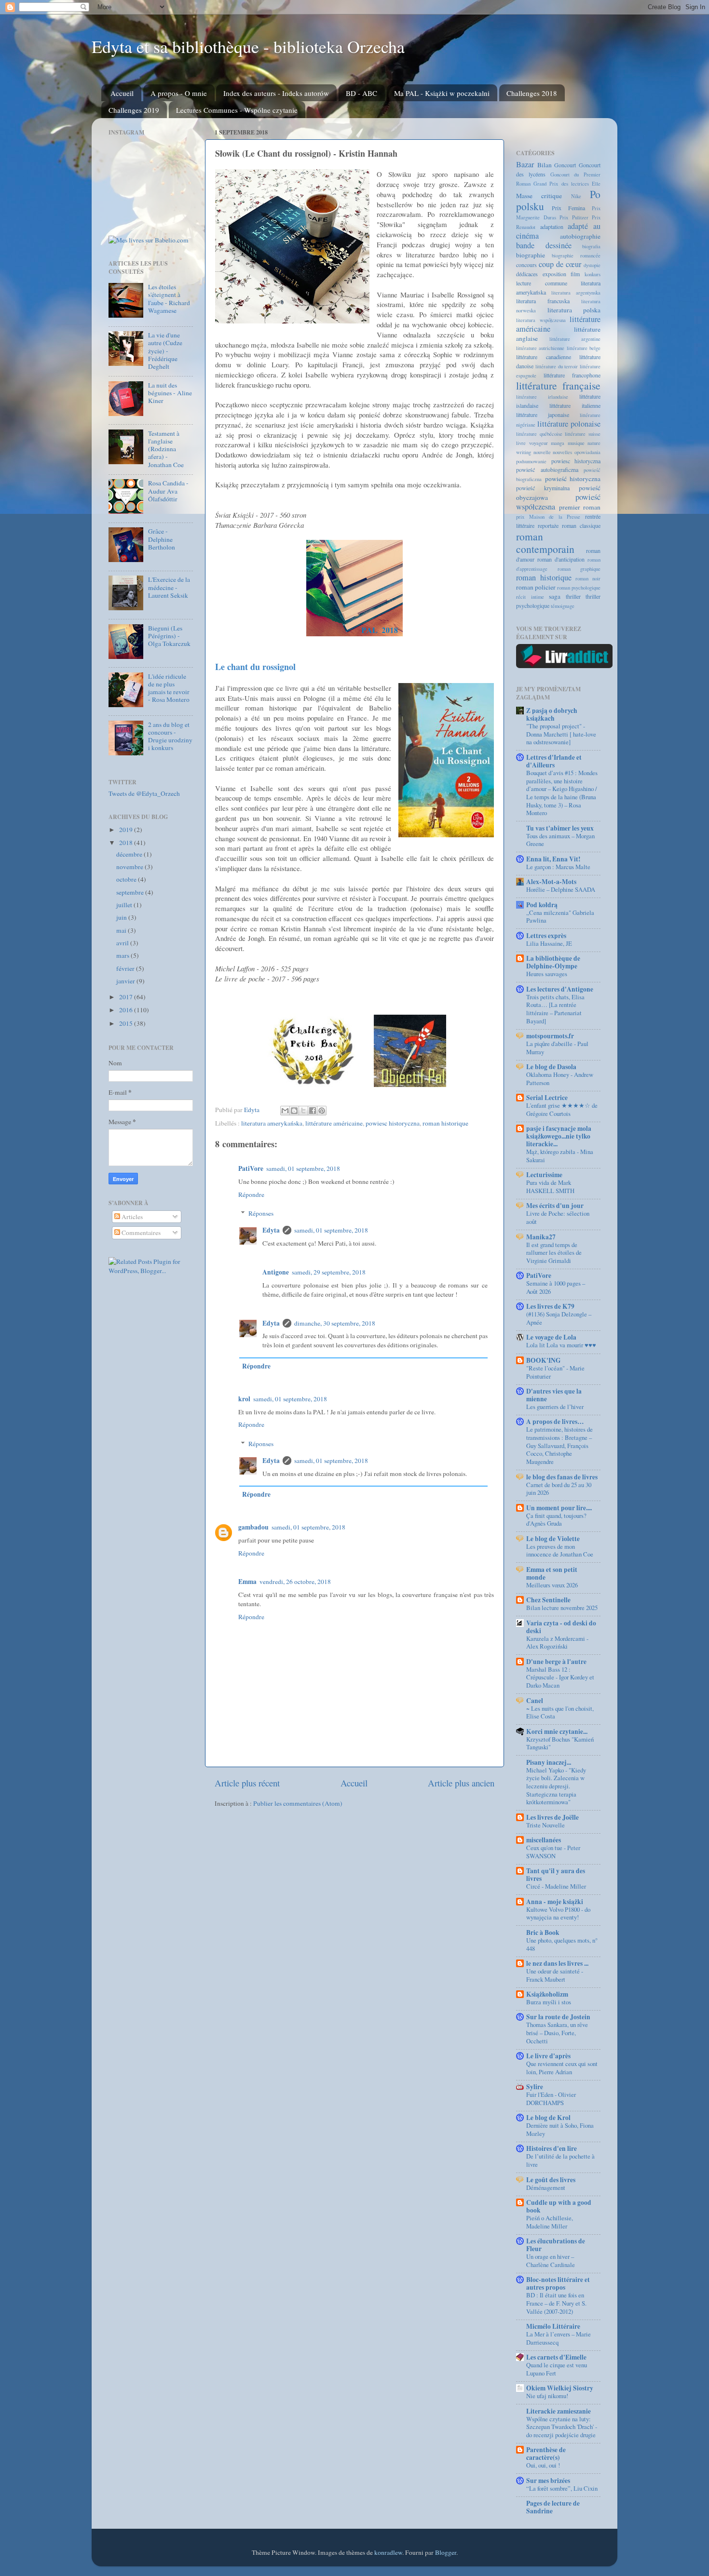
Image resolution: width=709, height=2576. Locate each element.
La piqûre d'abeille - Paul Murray (557, 1048)
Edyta (271, 1230)
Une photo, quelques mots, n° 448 (562, 1944)
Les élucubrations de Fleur (556, 2245)
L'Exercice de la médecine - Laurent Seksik (169, 587)
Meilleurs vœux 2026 (552, 1585)
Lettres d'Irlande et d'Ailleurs (554, 761)
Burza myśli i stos (549, 2002)
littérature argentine (575, 339)
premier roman (580, 507)
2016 (127, 1010)
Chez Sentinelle (548, 1600)
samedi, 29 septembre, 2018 (329, 1272)
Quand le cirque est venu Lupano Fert (557, 2369)
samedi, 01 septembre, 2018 (303, 1168)
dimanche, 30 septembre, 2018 (335, 1323)
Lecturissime (544, 1175)
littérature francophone (572, 375)
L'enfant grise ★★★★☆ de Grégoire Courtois (562, 1109)
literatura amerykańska (272, 1123)
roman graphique (579, 569)
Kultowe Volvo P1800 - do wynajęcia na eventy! (558, 1913)
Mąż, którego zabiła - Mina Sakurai (560, 1156)
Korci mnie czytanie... (557, 1731)
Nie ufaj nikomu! (547, 2396)
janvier (126, 981)
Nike (576, 196)
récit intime (530, 597)
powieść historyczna (573, 479)
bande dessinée (544, 245)
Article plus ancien (461, 1783)
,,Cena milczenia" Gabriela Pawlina (560, 917)
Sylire (535, 2087)
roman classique (581, 525)
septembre (131, 892)
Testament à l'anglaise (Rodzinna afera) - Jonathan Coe (166, 449)
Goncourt (565, 165)
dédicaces (527, 274)
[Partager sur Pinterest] (322, 1111)
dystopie (592, 265)
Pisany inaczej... (549, 1762)
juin (122, 917)
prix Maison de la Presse (548, 517)
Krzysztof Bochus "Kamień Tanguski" (560, 1743)
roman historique (445, 1123)
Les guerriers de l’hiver (555, 1407)
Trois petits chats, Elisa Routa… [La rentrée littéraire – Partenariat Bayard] (555, 1009)
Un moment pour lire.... (559, 1508)
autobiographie (580, 236)
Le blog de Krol (548, 2118)
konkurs (593, 274)
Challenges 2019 (134, 110)
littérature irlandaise (542, 397)
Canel (535, 1701)
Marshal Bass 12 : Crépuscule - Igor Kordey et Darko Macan (560, 1677)
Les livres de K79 (550, 1306)
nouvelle (542, 452)
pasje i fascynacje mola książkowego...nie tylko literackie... (559, 1136)
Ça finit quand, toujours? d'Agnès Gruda (556, 1520)
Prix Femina (568, 208)
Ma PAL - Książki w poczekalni (442, 93)
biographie (531, 255)
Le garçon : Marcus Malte (558, 867)
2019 (127, 830)
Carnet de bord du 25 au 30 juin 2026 (559, 1489)
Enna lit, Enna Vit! (553, 859)
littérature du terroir (557, 366)
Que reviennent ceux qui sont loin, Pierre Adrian (562, 2068)
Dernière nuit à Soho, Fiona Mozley (560, 2129)
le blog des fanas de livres (562, 1477)
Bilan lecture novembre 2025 (562, 1608)
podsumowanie (531, 461)
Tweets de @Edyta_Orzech (144, 793)
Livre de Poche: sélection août (558, 1217)
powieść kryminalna (543, 488)
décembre (130, 854)
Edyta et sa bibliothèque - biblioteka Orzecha (248, 46)
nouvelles (562, 452)
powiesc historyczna (393, 1123)
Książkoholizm (547, 1994)
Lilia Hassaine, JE (549, 943)
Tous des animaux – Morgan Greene (560, 840)
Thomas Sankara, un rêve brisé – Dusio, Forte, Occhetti (557, 2033)
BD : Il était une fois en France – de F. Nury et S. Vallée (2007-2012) (556, 2303)
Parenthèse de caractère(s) (546, 2454)
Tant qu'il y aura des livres (556, 1875)
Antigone (276, 1272)
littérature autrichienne (540, 348)
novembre (130, 867)
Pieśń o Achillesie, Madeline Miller (550, 2222)
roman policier (536, 587)
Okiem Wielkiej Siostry (560, 2388)
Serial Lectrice (547, 1098)
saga (555, 596)
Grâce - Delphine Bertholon (162, 539)
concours (526, 265)
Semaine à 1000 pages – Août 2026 (556, 1287)
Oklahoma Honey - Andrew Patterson (560, 1079)
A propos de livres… (555, 1422)
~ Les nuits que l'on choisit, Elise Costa (560, 1712)
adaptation (552, 227)
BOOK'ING (544, 1360)
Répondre (251, 1194)
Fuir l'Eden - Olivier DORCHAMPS (551, 2099)
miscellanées (544, 1840)
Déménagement (546, 2187)
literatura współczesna (541, 320)
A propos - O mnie (179, 93)
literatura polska (574, 310)
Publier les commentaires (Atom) (298, 1803)
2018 (127, 843)
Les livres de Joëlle (552, 1817)
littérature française (558, 385)
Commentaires (140, 1233)
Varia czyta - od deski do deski (561, 1627)
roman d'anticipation (561, 559)
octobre (127, 879)
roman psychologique (579, 588)
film (575, 274)
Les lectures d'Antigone (560, 989)
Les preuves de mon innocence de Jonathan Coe (560, 1550)
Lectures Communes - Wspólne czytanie (237, 110)
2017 (127, 997)
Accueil (122, 93)
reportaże (548, 525)
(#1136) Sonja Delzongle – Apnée (559, 1318)
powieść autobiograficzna (547, 470)
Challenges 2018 (532, 93)
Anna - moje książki (555, 1902)
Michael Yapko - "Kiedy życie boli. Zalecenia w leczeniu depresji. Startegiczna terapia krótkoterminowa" (556, 1786)
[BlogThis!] (294, 1111)
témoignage (563, 606)
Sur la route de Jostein (558, 2017)
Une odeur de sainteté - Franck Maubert (555, 1975)
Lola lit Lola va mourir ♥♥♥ (561, 1345)
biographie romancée (576, 255)
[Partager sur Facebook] (313, 1111)
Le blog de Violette (553, 1539)
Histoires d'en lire (552, 2148)
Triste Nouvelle (545, 1825)
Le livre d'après (548, 2056)
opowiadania (587, 452)
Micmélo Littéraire (553, 2326)
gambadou (253, 1527)
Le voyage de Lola (551, 1337)
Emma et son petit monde (552, 1573)
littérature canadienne (544, 357)
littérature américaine (334, 1123)
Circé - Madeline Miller (556, 1886)
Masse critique (539, 196)
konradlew (388, 2552)
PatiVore (251, 1168)
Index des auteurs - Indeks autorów (276, 93)
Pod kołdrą (542, 905)
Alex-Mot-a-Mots (551, 882)
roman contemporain (545, 543)
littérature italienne (575, 405)
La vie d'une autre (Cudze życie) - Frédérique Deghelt (165, 351)
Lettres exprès (546, 936)
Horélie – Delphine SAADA (561, 889)
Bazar (525, 164)
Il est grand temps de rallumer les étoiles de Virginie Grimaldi (554, 1253)
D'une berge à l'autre (556, 1662)
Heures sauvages (547, 974)
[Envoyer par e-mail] (285, 1111)
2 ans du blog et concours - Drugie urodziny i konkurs (170, 736)
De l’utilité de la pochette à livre (560, 2160)
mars (123, 955)
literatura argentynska (576, 293)
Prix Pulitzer (574, 217)
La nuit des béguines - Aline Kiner (170, 393)
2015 (127, 1023)
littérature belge (584, 348)
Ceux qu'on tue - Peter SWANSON (553, 1852)
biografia (591, 246)
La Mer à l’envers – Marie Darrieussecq (559, 2338)
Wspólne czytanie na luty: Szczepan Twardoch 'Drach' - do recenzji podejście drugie (562, 2427)
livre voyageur (532, 443)
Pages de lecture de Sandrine (553, 2507)
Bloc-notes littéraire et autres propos (558, 2283)
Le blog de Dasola (551, 1067)
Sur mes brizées (548, 2481)
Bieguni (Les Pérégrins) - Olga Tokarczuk (169, 636)
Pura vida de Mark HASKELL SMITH (550, 1187)
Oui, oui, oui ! (543, 2465)
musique (576, 443)
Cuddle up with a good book (559, 2206)
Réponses (261, 1213)
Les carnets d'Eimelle (556, 2357)
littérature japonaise (543, 415)
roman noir (588, 578)
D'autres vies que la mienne (554, 1395)
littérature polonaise (569, 424)
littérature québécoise (539, 434)
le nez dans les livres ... (557, 1963)
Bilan (545, 165)
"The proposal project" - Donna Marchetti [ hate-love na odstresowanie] (561, 734)
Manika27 (541, 1237)
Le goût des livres (551, 2180)
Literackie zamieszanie (559, 2411)
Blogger (446, 2552)
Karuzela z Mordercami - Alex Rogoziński (557, 1643)
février (126, 968)
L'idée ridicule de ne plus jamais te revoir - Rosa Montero (169, 688)
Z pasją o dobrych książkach (552, 714)
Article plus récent (247, 1783)
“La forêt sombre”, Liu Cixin (562, 2488)
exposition (554, 274)
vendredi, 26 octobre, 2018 (295, 1582)
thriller (573, 596)
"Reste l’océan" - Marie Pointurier (555, 1372)
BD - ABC (361, 93)
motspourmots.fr (550, 1036)
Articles (131, 1217)
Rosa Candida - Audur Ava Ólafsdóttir (168, 491)
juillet (125, 905)
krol (244, 1399)
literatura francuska (543, 301)
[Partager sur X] (303, 1111)
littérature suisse (583, 434)
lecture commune (542, 283)
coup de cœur (560, 264)
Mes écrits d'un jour (555, 1206)
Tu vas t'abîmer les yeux (560, 828)
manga (558, 443)
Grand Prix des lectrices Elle (567, 184)
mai (122, 930)
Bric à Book (543, 1932)
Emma (247, 1582)
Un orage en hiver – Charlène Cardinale (551, 2261)
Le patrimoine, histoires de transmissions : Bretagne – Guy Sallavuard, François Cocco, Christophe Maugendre (559, 1445)
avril (123, 943)
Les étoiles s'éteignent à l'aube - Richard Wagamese (169, 299)
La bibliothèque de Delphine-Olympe (553, 962)
